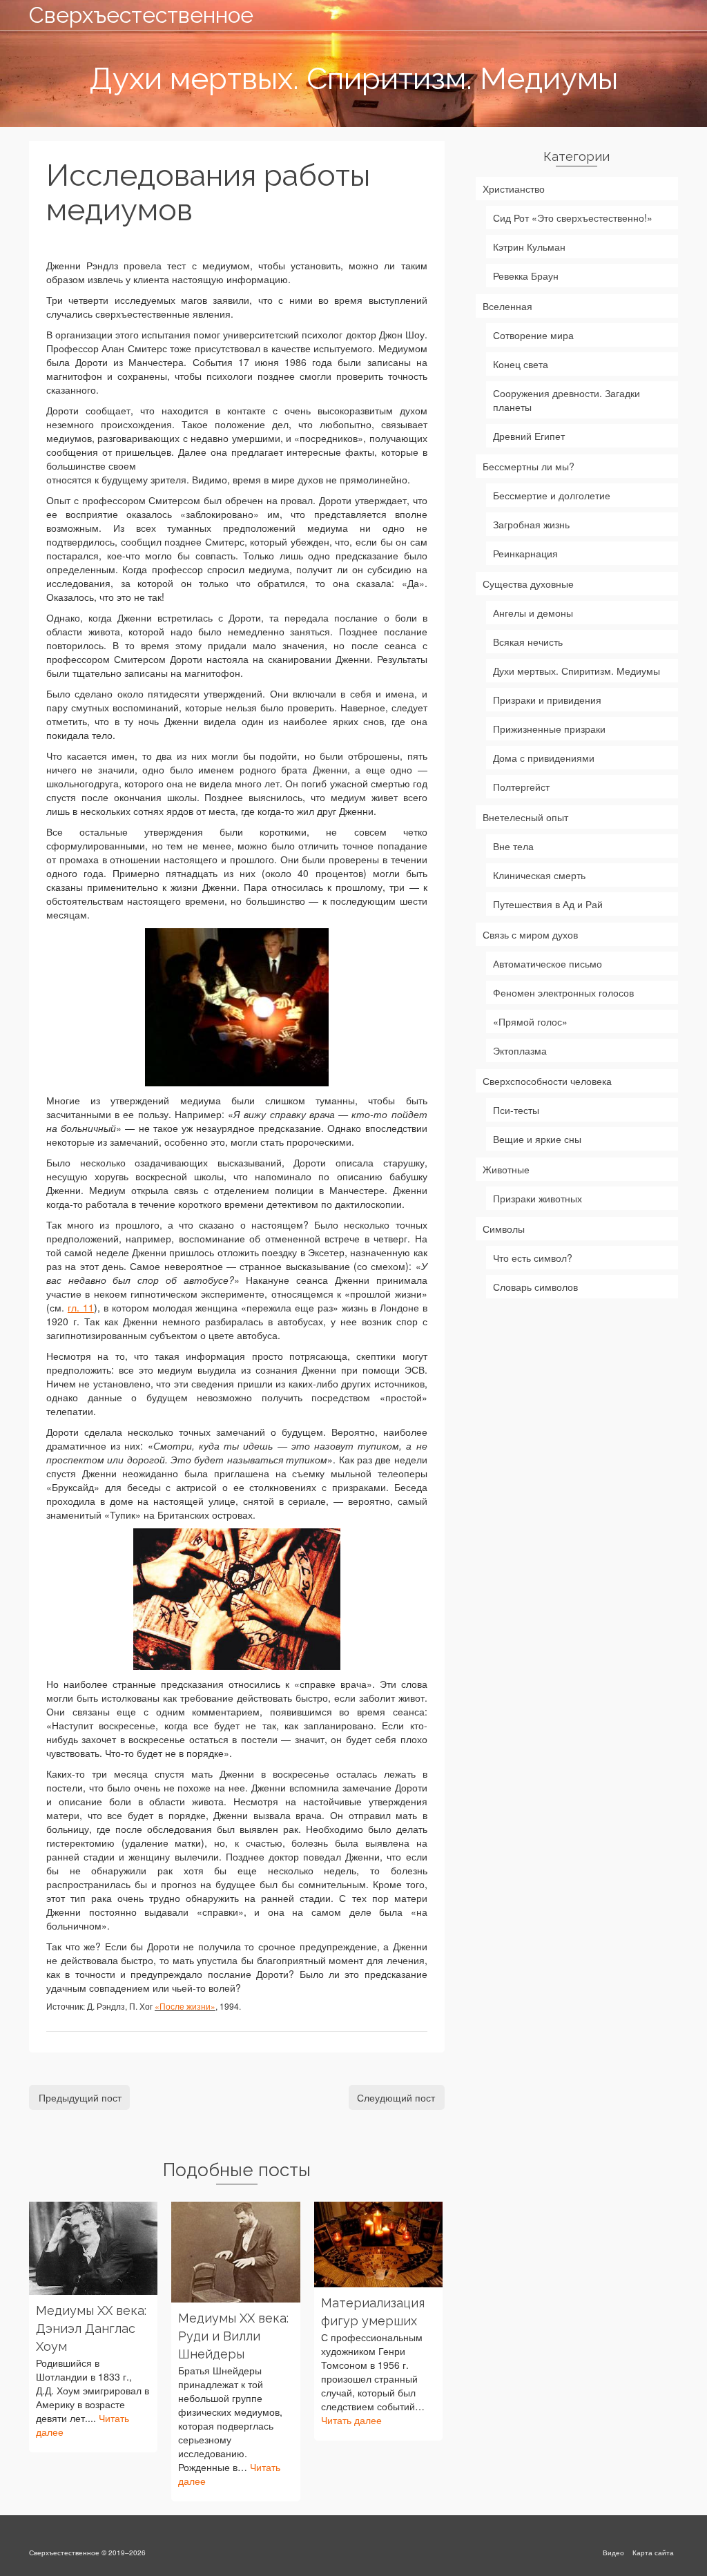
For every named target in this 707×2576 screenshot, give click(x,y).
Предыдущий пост (80, 2097)
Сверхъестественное (130, 15)
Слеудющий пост (396, 2097)
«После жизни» (185, 2006)
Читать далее (351, 2420)
